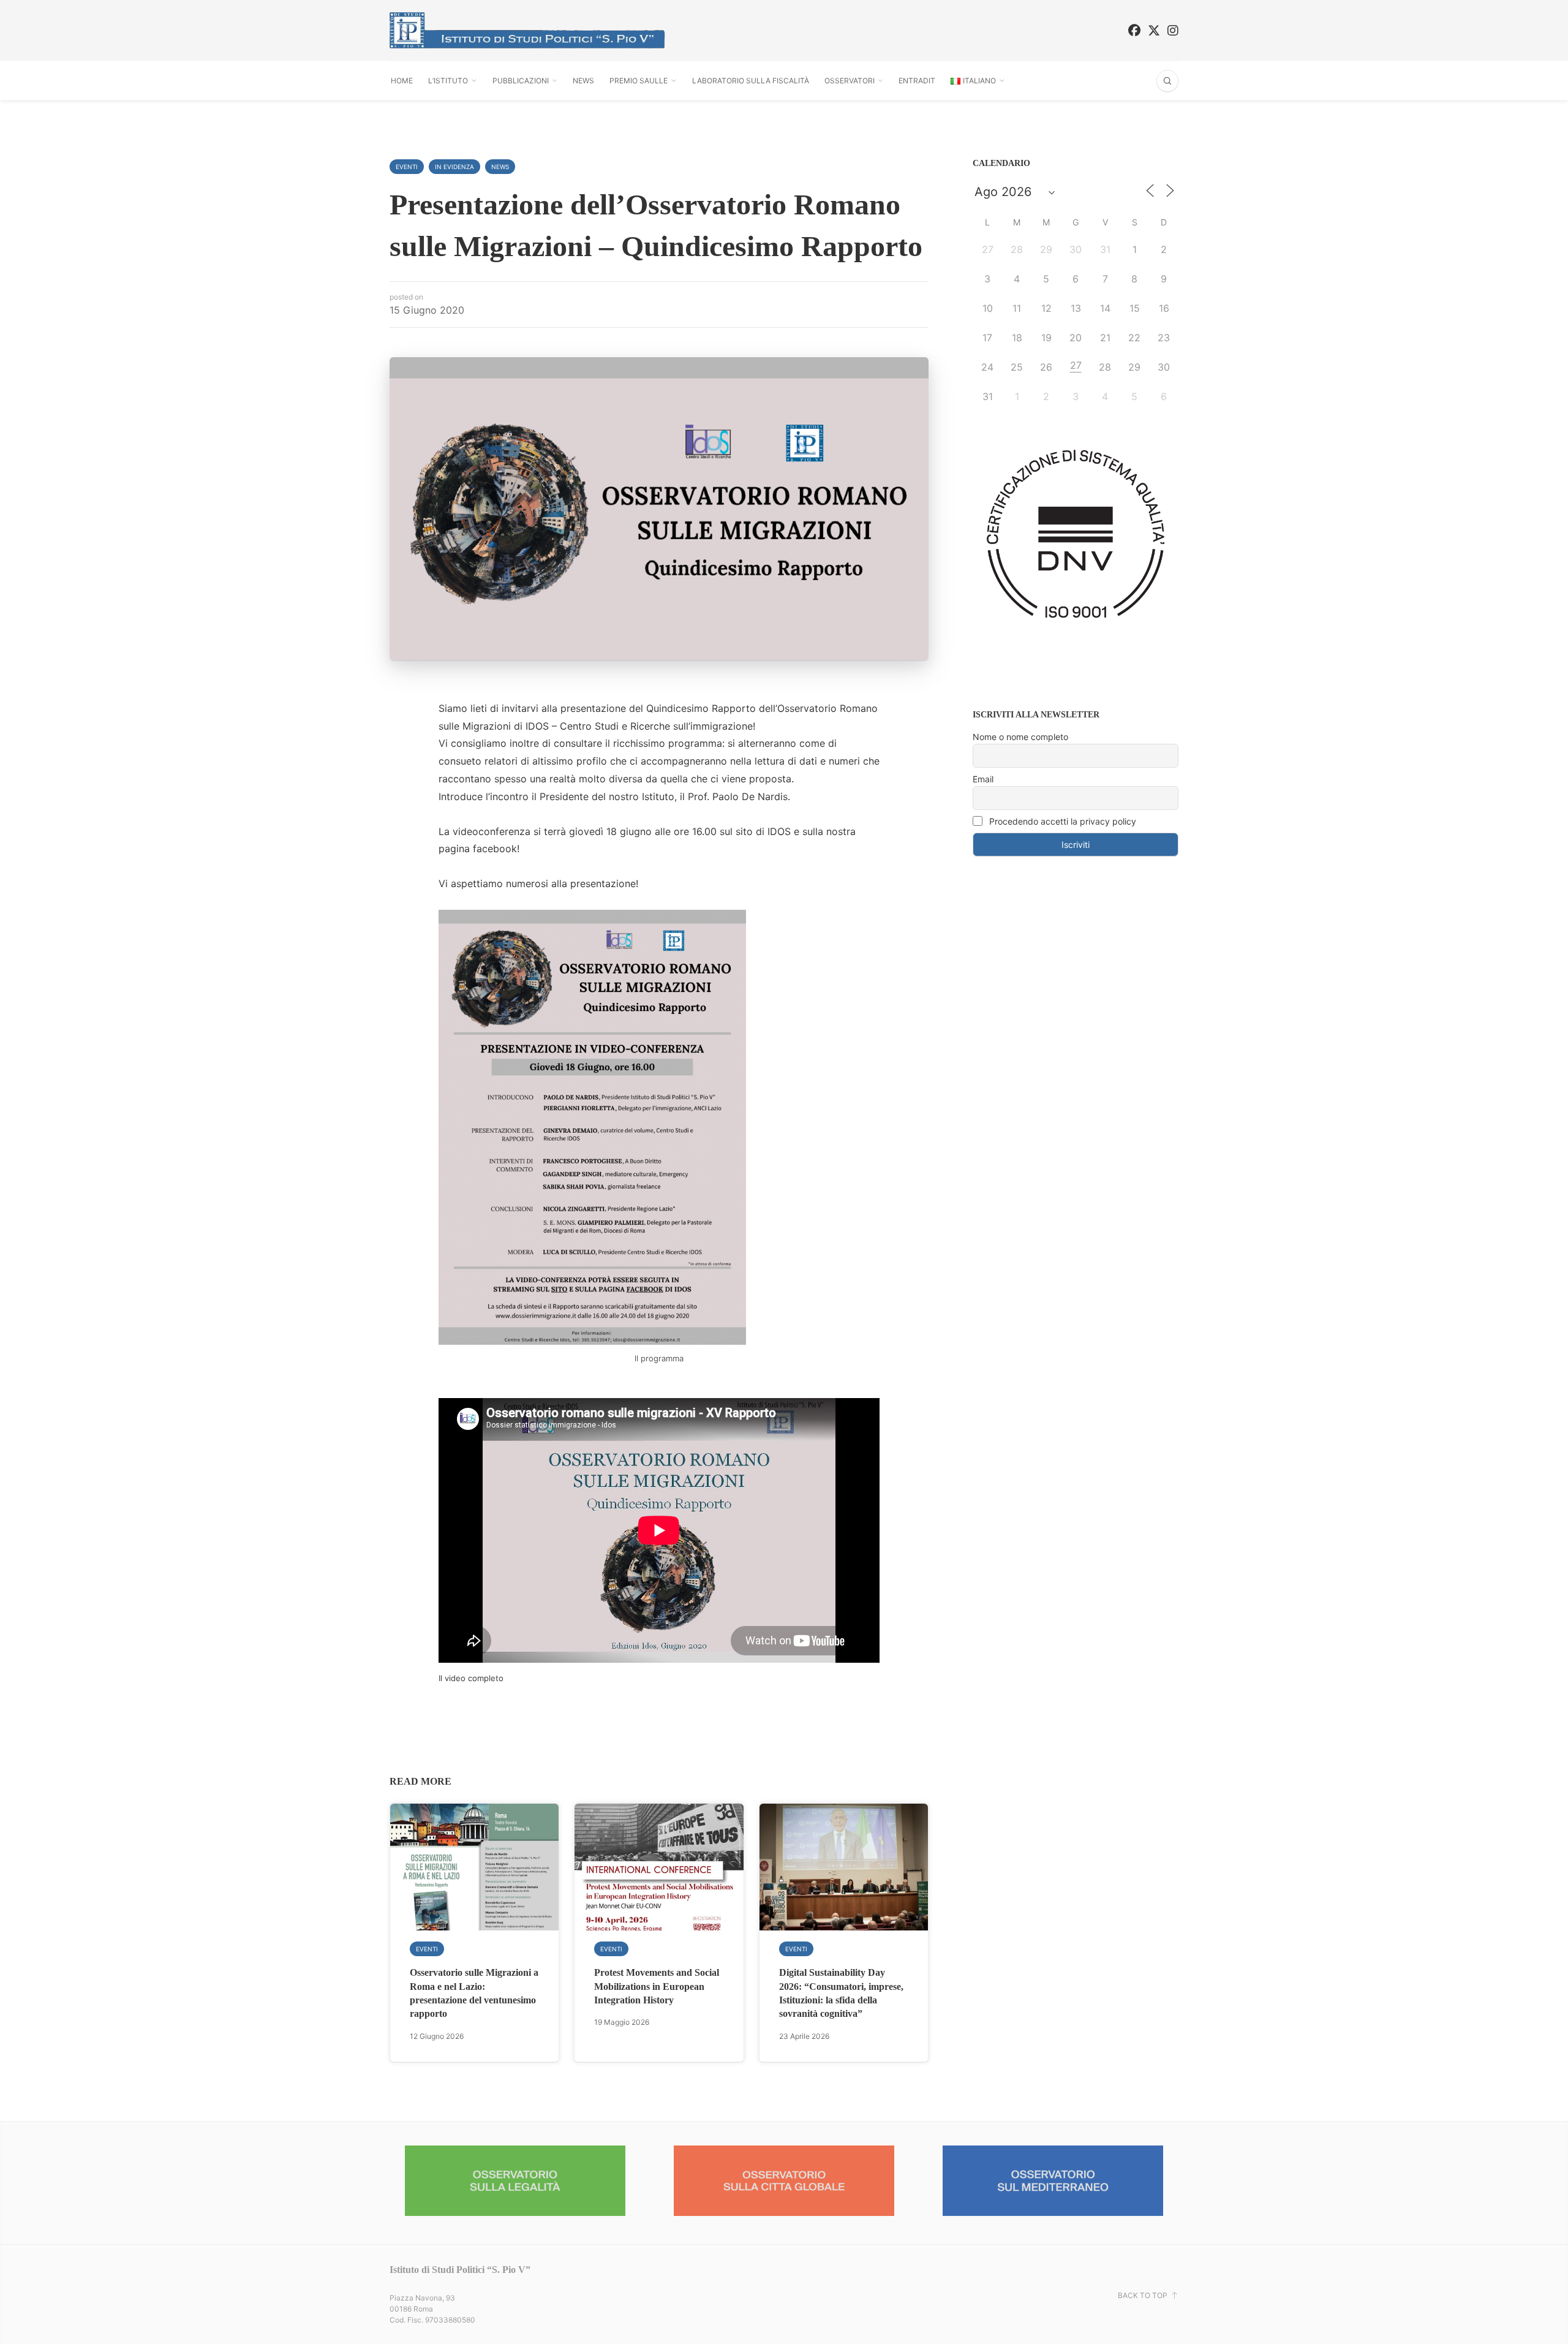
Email (983, 779)
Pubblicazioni (521, 81)
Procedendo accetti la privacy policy (1061, 821)
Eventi (407, 167)
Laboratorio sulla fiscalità (751, 81)
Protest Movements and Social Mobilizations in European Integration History (657, 1986)
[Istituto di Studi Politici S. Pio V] (527, 30)
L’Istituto (448, 81)
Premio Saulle (639, 81)
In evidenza (454, 167)
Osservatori (850, 81)
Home (402, 81)
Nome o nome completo (1020, 737)
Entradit (917, 81)
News (583, 81)
